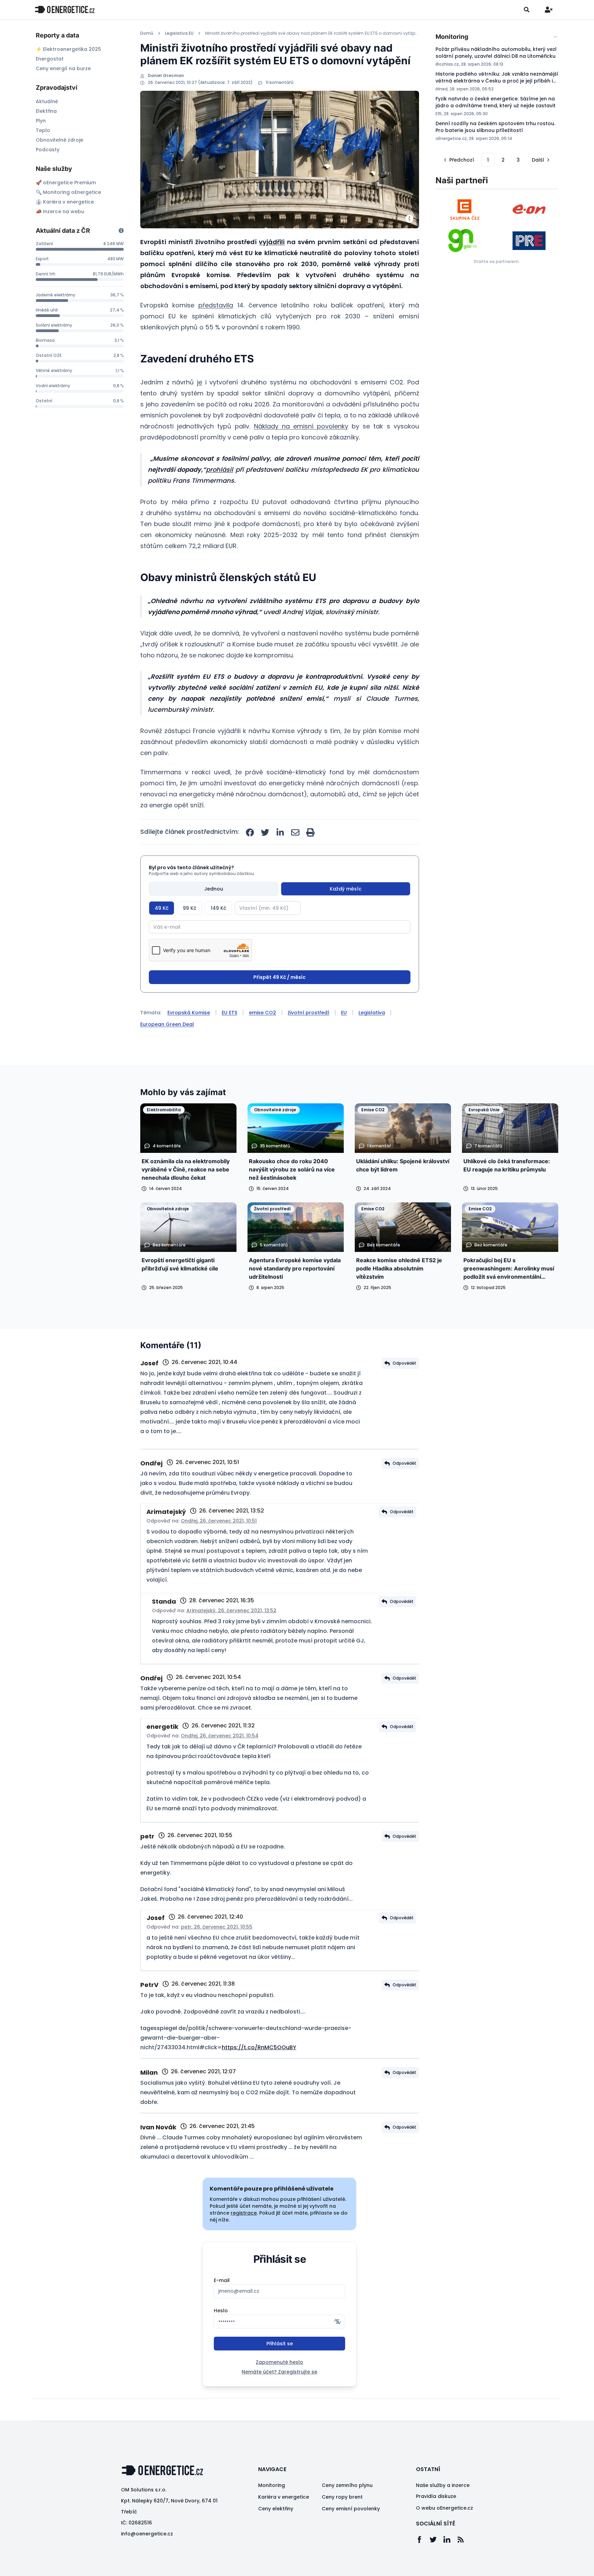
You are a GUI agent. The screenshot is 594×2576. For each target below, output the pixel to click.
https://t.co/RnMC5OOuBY (259, 2047)
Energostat (50, 59)
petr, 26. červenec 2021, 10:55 (217, 1927)
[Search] (527, 10)
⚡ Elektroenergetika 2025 (68, 49)
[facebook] (250, 832)
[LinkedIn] (450, 2540)
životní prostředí (309, 1013)
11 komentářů (280, 83)
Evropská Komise (189, 1013)
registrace (244, 2213)
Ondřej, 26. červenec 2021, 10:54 (220, 1736)
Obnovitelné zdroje (59, 140)
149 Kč (218, 908)
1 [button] (488, 160)
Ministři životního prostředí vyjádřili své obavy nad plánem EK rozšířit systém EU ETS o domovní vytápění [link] (312, 33)
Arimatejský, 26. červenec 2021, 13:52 (231, 1611)
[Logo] (65, 9)
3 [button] (518, 160)
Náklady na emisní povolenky (301, 426)
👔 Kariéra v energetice (65, 202)
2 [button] (503, 160)
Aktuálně (47, 101)
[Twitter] (437, 2540)
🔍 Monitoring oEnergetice (68, 192)
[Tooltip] (121, 231)
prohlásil (219, 470)
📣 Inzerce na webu (60, 211)
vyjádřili (272, 242)
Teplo (43, 130)
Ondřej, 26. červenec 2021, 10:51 (219, 1521)
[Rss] (464, 2540)
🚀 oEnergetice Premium (66, 183)
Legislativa (372, 1013)
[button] (458, 160)
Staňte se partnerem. (497, 261)
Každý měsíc (346, 889)
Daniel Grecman (166, 76)
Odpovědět (404, 1363)
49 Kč (162, 908)
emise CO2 (262, 1013)
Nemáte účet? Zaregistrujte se (279, 2372)
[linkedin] (280, 832)
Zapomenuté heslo (279, 2362)
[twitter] (265, 832)
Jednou (214, 889)
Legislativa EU (179, 33)
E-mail (222, 2280)
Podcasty (48, 150)
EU (344, 1013)
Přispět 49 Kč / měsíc (279, 977)
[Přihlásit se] (549, 10)
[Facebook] (423, 2540)
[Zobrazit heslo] (338, 2322)
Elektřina (46, 111)
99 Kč (190, 908)
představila (216, 305)
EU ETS (229, 1013)
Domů (147, 33)
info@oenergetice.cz (147, 2534)
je (200, 382)
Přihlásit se (280, 2344)
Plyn (41, 121)
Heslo (221, 2311)
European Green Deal (167, 1024)
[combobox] (497, 37)
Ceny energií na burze (63, 68)
